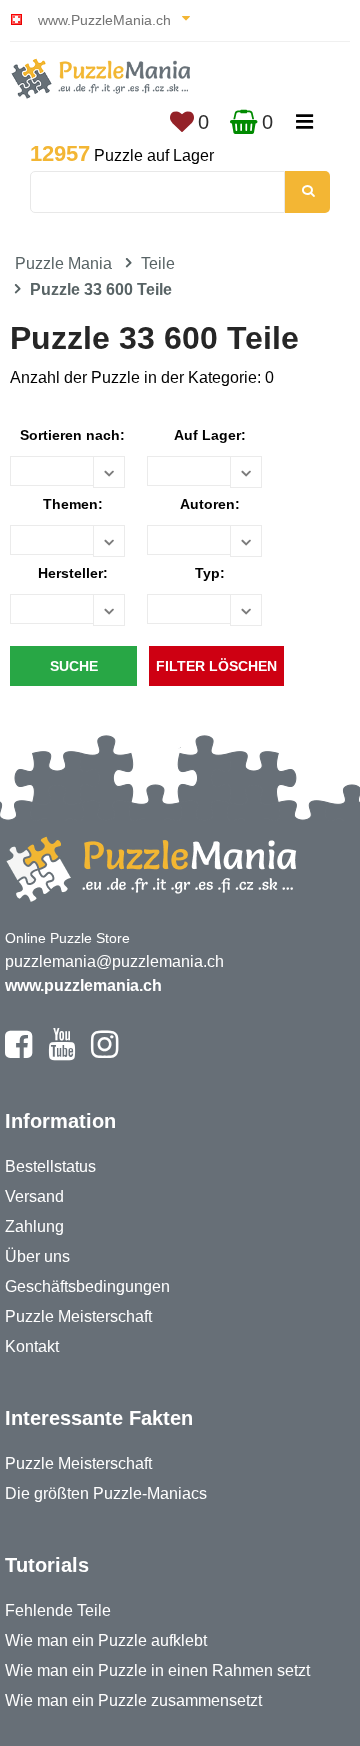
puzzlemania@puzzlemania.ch (114, 961)
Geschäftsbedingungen (87, 1286)
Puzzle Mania (63, 263)
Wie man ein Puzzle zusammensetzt (133, 1700)
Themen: (73, 504)
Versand (34, 1196)
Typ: (210, 573)
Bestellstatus (50, 1166)
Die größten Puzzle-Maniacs (106, 1493)
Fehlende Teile (58, 1610)
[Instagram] (104, 1053)
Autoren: (210, 504)
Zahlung (34, 1226)
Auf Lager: (210, 435)
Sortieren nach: (72, 435)
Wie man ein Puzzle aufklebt (106, 1640)
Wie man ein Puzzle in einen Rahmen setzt (157, 1670)
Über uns (37, 1256)
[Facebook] (18, 1053)
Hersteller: (73, 573)
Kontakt (32, 1346)
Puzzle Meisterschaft (78, 1316)
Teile (158, 263)
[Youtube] (61, 1053)
